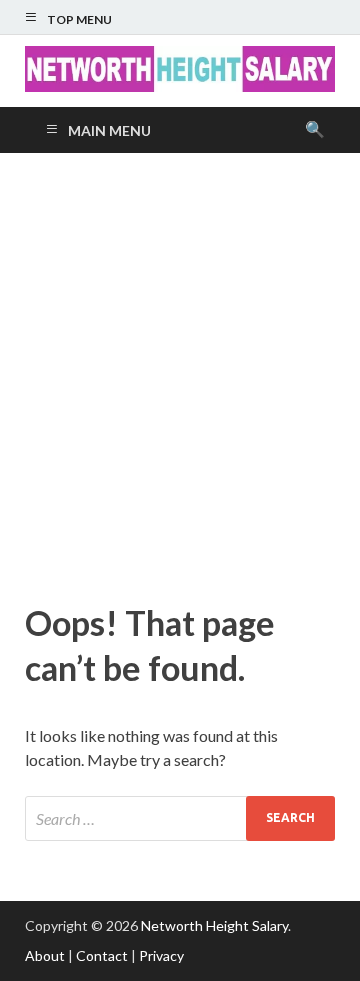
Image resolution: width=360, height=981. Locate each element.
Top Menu (79, 19)
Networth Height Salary (214, 925)
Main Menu (109, 130)
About (45, 955)
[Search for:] (180, 818)
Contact (102, 955)
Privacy (161, 955)
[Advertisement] (180, 373)
